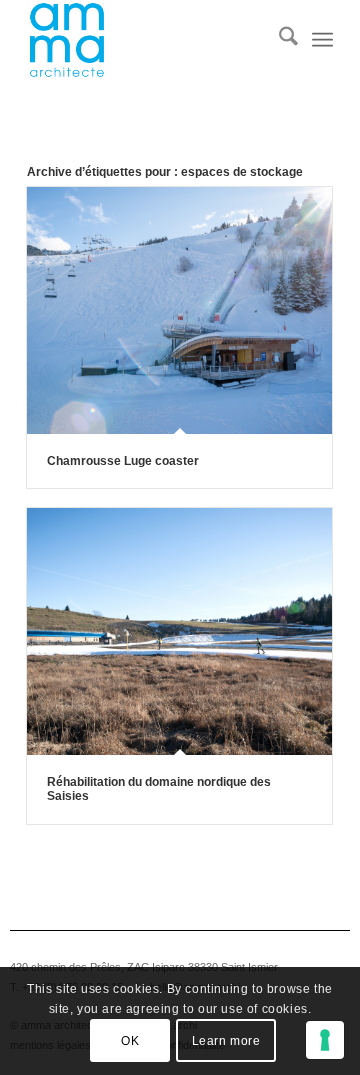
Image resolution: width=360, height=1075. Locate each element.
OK (130, 1041)
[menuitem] (278, 40)
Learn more (226, 1041)
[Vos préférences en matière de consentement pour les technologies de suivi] (325, 1040)
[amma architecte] (149, 40)
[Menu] (322, 40)
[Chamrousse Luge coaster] (179, 310)
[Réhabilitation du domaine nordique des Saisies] (179, 631)
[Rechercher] (278, 40)
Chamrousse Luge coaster (123, 461)
